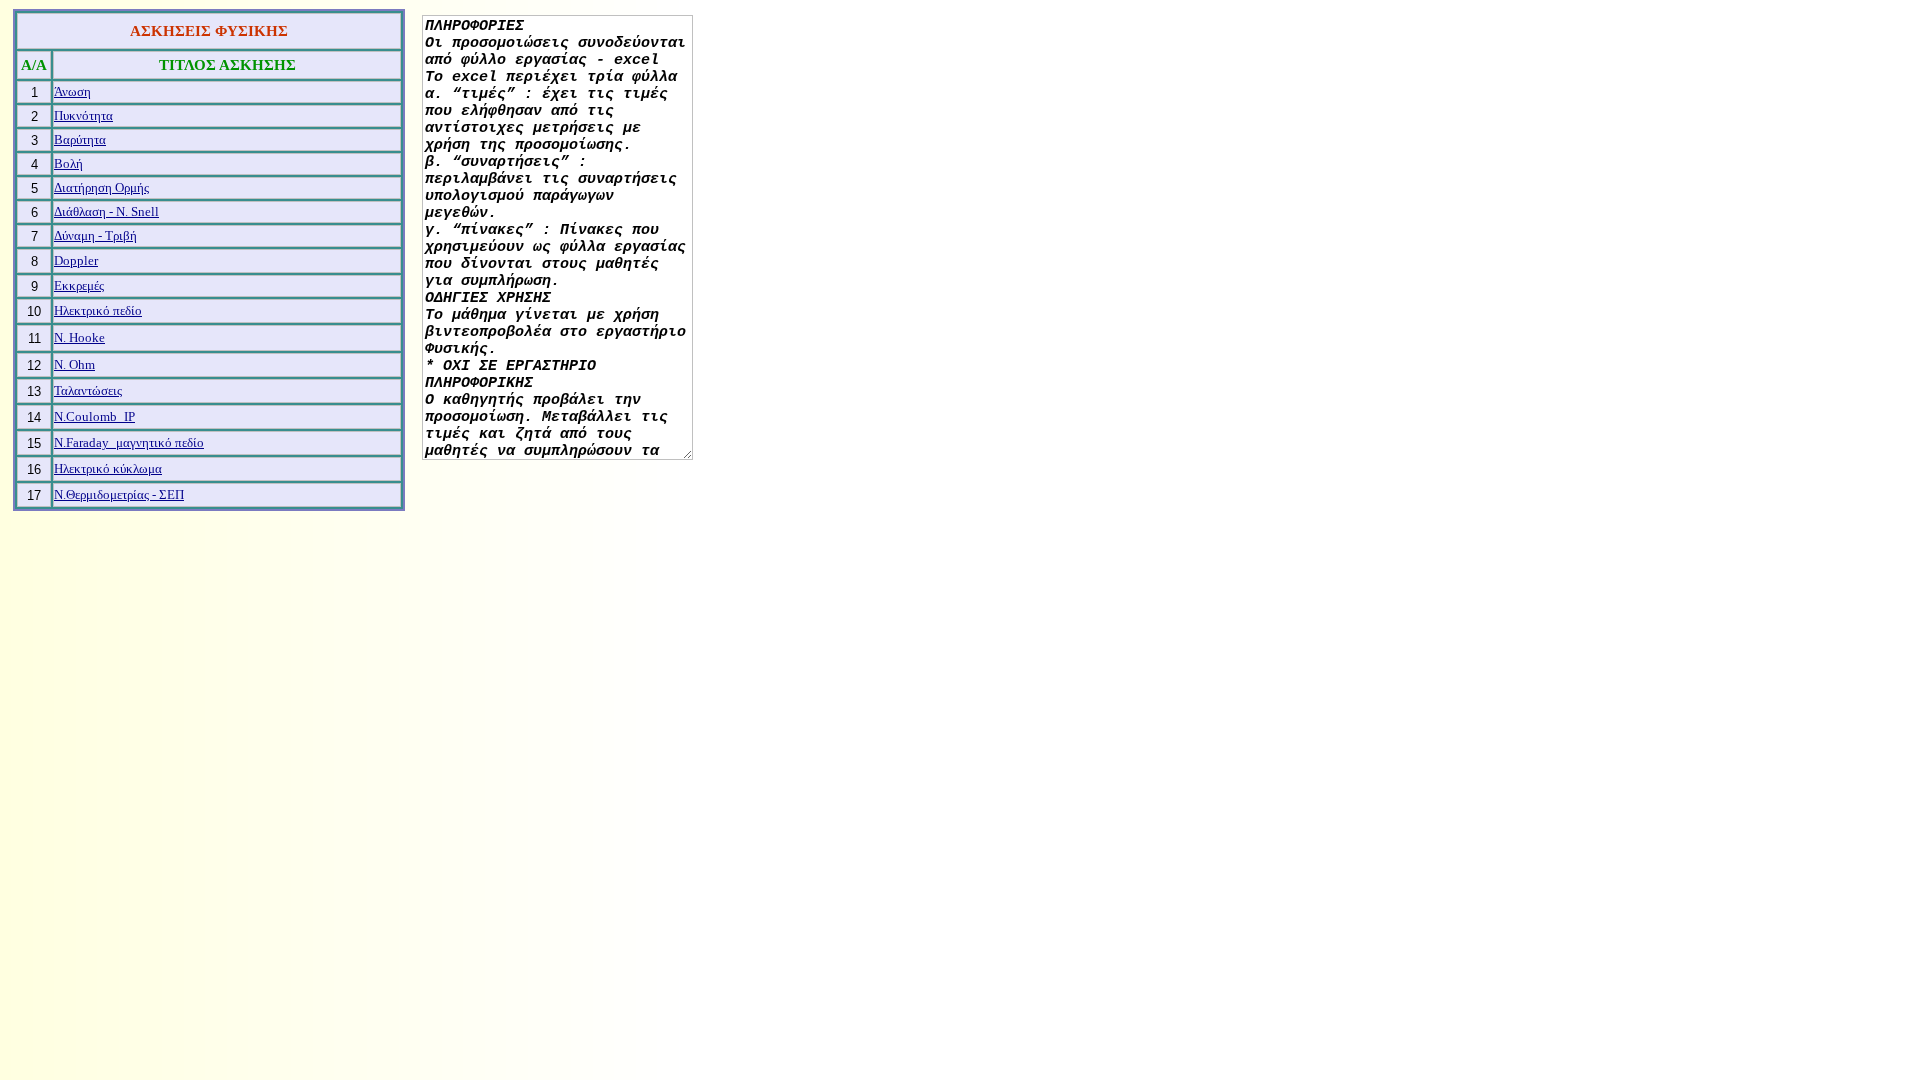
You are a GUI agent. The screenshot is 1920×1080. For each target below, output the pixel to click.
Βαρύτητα (80, 139)
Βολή (68, 163)
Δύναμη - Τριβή (95, 235)
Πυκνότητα (83, 115)
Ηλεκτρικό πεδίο (98, 310)
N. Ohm (74, 364)
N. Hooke (79, 337)
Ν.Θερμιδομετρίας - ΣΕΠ (119, 494)
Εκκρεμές (79, 285)
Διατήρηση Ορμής (101, 187)
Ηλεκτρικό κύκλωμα (108, 468)
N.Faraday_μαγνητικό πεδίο (129, 442)
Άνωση (72, 91)
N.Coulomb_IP (94, 416)
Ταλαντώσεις (88, 390)
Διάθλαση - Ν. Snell (106, 211)
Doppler (76, 260)
